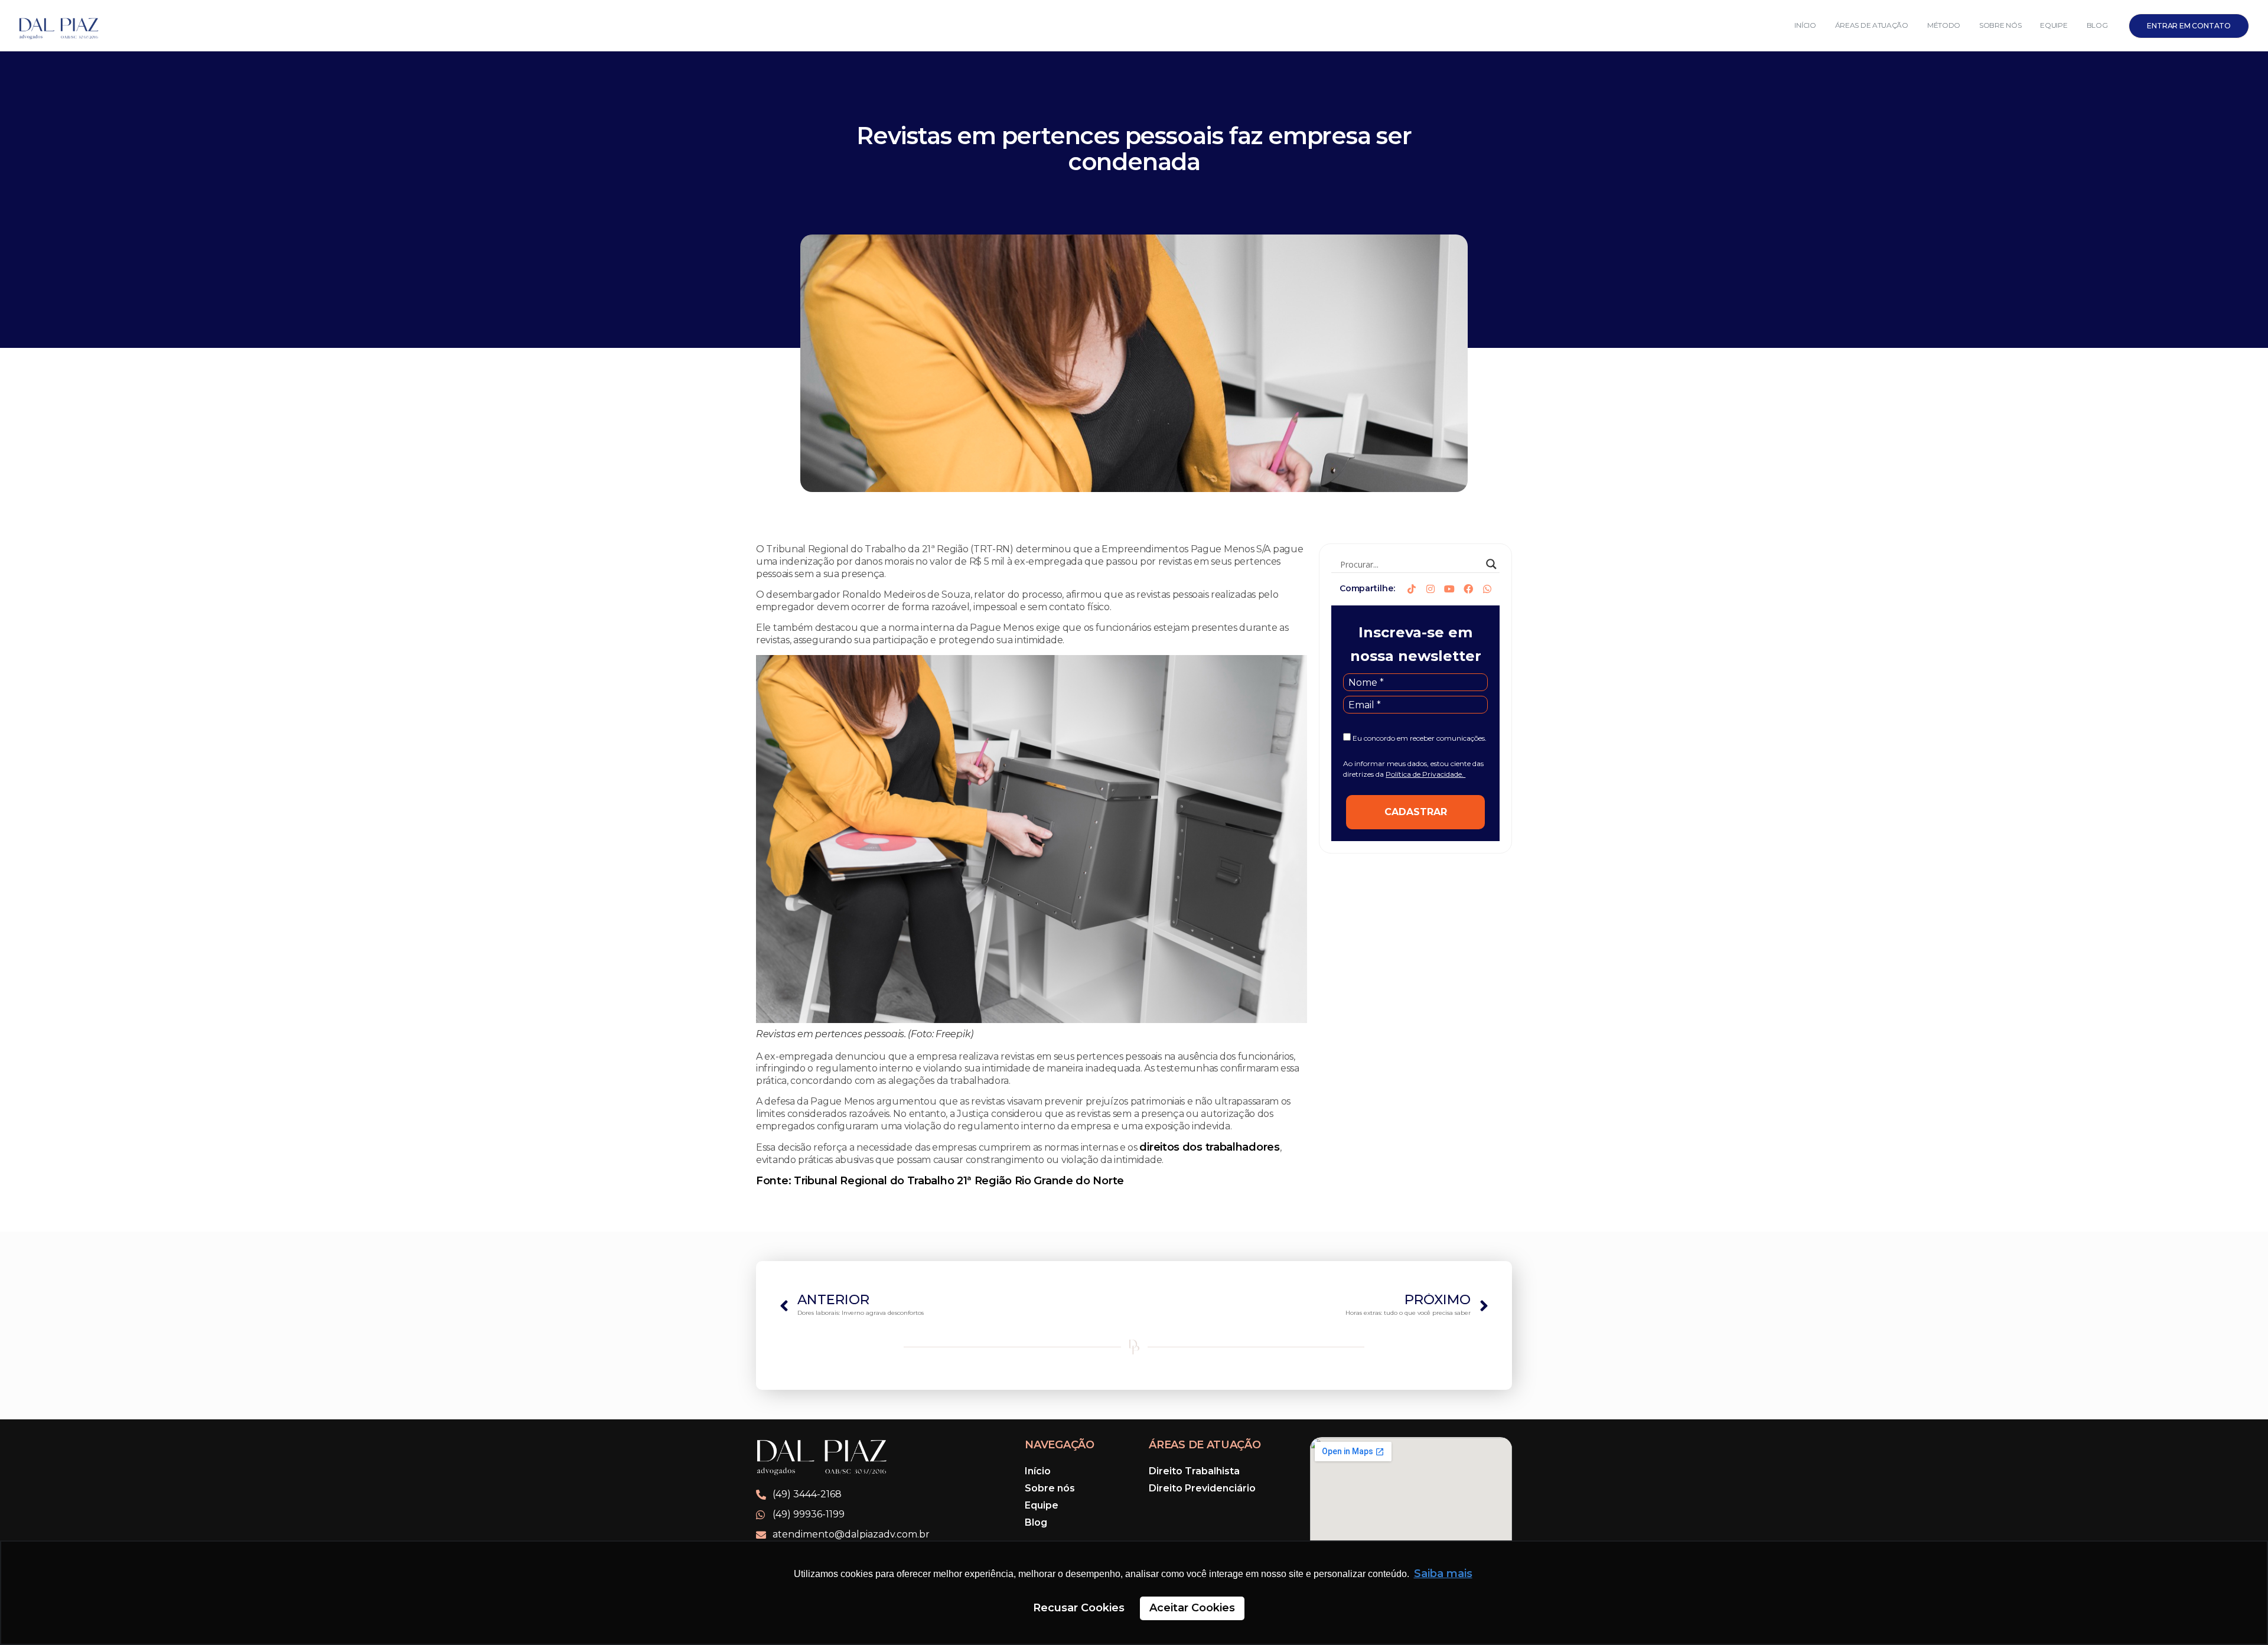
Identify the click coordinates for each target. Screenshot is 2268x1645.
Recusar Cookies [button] (1079, 1608)
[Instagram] (1430, 589)
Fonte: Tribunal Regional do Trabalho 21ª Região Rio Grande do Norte (940, 1181)
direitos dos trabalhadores (1209, 1147)
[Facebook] (1468, 589)
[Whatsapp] (1487, 589)
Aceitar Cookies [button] (1192, 1608)
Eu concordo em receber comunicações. (1419, 738)
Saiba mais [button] (1443, 1574)
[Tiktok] (1412, 589)
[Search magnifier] (1491, 564)
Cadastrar (1416, 812)
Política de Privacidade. (1425, 774)
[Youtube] (1449, 589)
